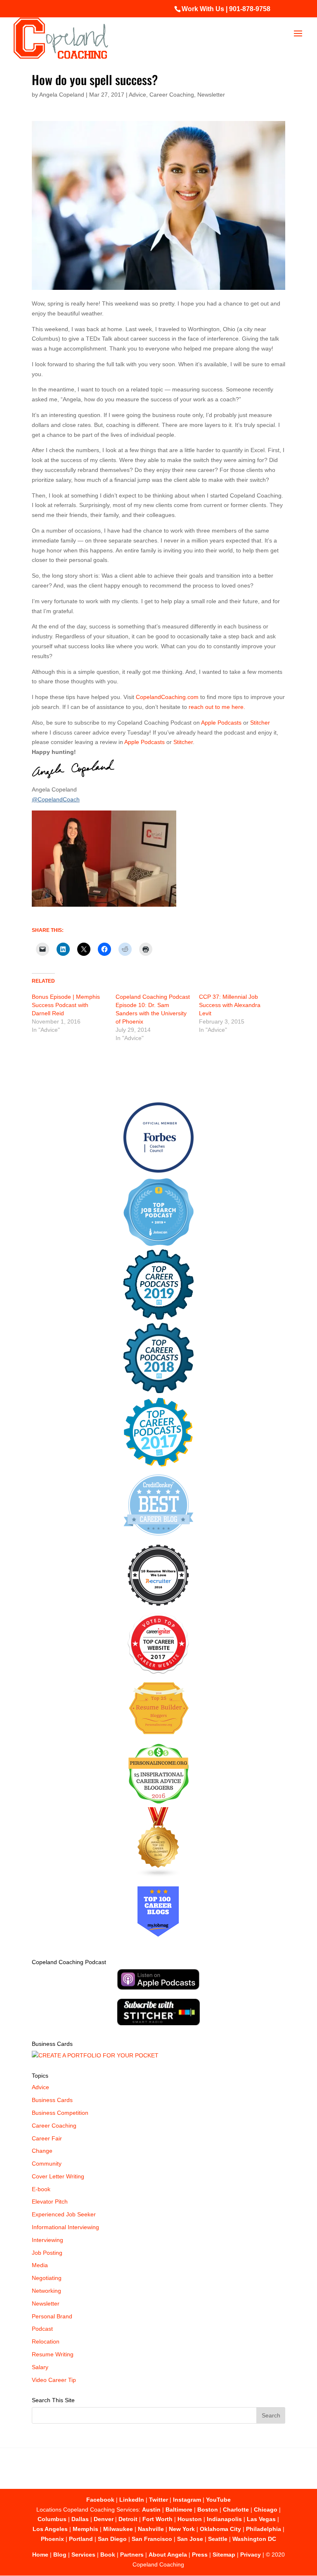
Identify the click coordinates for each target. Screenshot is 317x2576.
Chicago (266, 2510)
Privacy (251, 2555)
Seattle (218, 2539)
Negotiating (47, 2278)
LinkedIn (132, 2500)
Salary (40, 2367)
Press (200, 2555)
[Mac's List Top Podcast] (158, 1465)
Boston (208, 2510)
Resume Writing (53, 2354)
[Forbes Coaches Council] (158, 1171)
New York (182, 2529)
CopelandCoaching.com (168, 697)
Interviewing (47, 2240)
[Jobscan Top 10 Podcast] (158, 1244)
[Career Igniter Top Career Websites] (158, 1672)
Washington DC (254, 2539)
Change (42, 2151)
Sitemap (224, 2555)
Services (83, 2555)
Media (40, 2265)
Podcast (42, 2329)
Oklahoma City (220, 2529)
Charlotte (236, 2510)
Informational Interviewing (65, 2227)
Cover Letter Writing (58, 2176)
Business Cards (52, 2100)
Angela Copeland (62, 95)
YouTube (218, 2500)
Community (47, 2164)
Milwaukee (118, 2529)
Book (108, 2555)
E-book (41, 2189)
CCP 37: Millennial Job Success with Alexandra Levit (230, 1005)
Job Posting (47, 2253)
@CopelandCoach (56, 799)
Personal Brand (52, 2316)
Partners (132, 2555)
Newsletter (211, 95)
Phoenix (52, 2539)
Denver (104, 2519)
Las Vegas (261, 2519)
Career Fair (47, 2138)
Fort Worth (157, 2519)
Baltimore (179, 2510)
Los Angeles (50, 2529)
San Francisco (152, 2539)
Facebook (100, 2500)
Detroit (128, 2519)
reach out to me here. (217, 707)
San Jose (190, 2539)
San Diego (112, 2539)
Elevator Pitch (50, 2202)
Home (40, 2555)
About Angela (168, 2555)
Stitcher (260, 723)
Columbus (52, 2519)
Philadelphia (264, 2529)
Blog (60, 2555)
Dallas (80, 2519)
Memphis (85, 2529)
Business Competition (60, 2113)
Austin (151, 2510)
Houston (190, 2519)
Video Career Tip (54, 2380)
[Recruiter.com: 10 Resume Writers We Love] (158, 1607)
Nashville (151, 2529)
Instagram (187, 2500)
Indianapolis (224, 2519)
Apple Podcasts (221, 723)
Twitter (158, 2500)
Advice (137, 95)
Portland (81, 2539)
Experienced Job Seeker (64, 2214)
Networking (46, 2291)
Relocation (46, 2341)
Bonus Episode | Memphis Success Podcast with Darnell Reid (66, 1005)
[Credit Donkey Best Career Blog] (158, 1538)
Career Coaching (172, 95)
